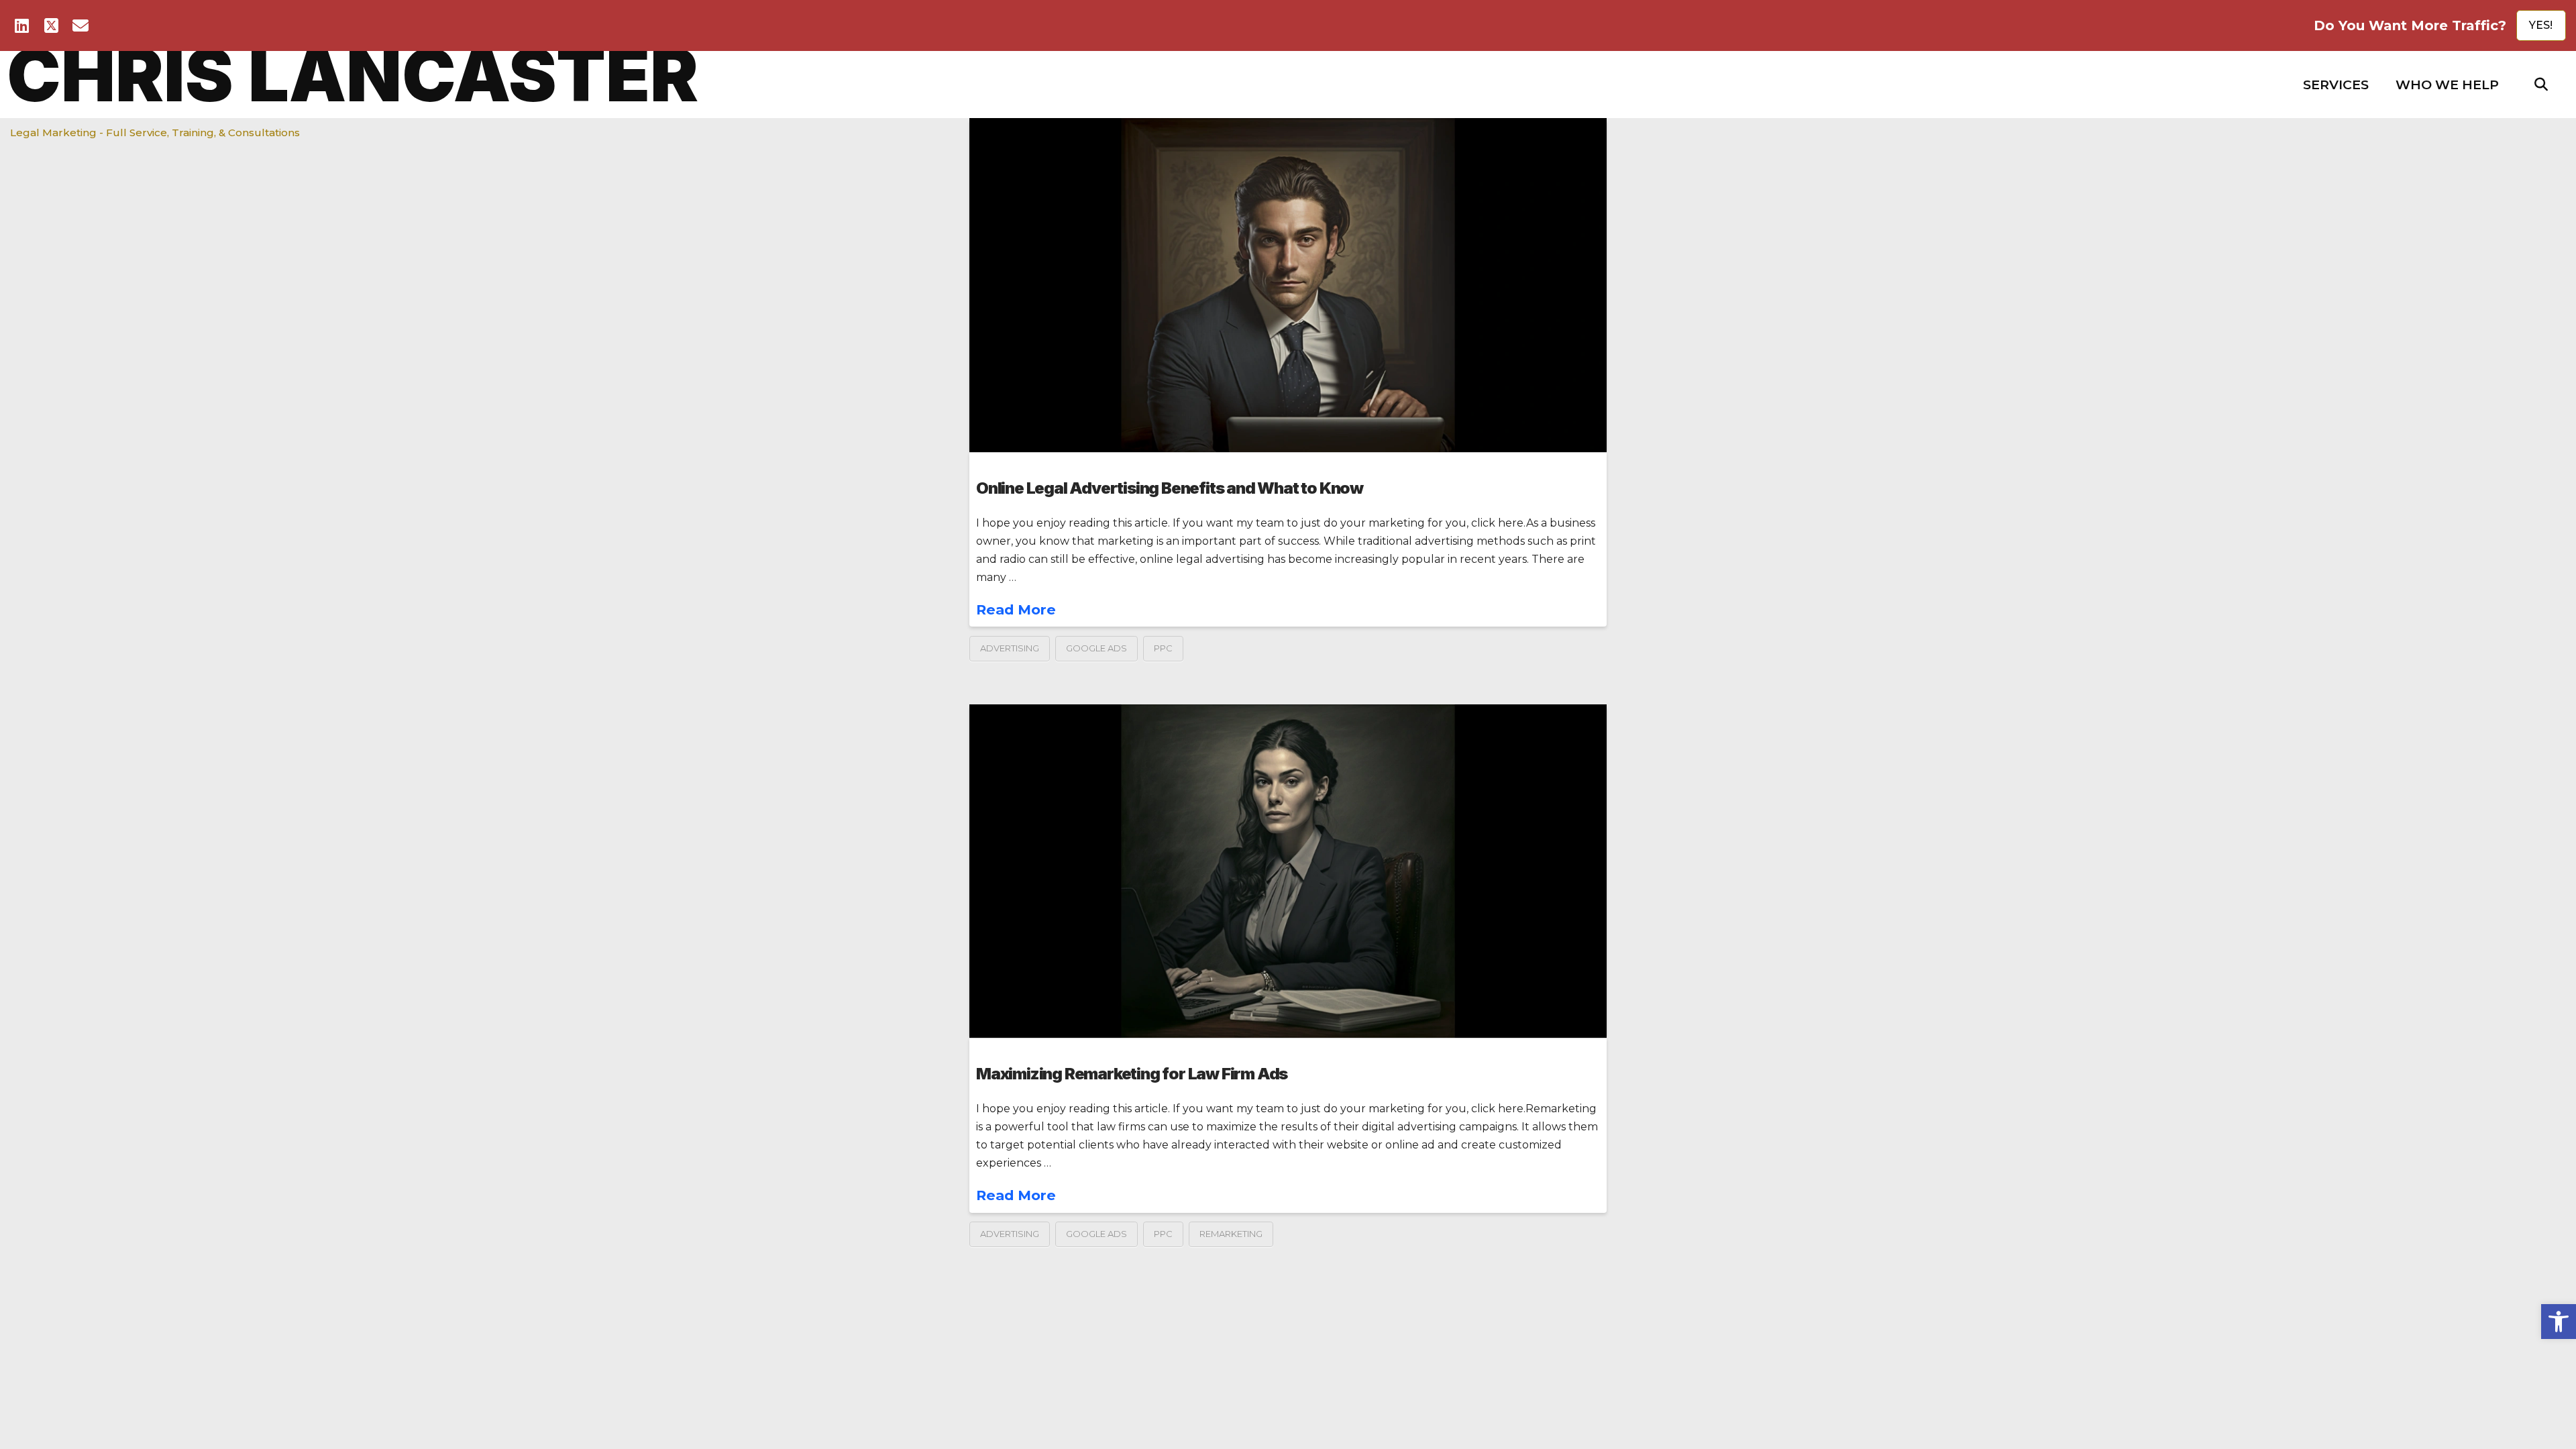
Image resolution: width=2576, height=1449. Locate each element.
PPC (1163, 648)
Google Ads (1096, 648)
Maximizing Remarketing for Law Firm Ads (1132, 1074)
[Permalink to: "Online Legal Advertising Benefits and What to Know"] (1288, 285)
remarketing (1231, 1234)
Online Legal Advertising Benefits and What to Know (1170, 488)
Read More (1016, 609)
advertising (1010, 648)
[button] (2336, 85)
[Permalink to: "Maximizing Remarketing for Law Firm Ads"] (1288, 871)
